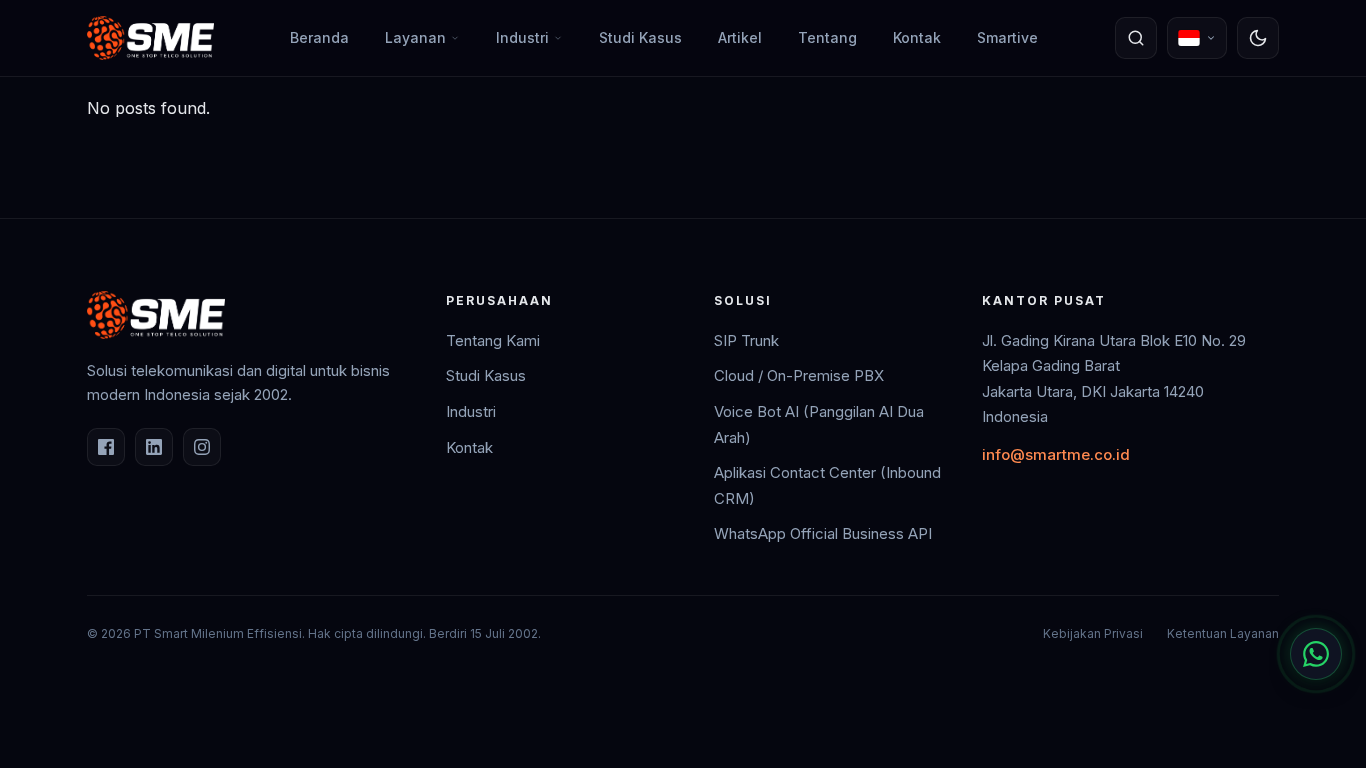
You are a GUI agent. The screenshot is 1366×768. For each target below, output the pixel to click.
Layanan (415, 37)
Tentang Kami (493, 340)
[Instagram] (202, 447)
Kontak (917, 37)
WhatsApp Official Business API (823, 533)
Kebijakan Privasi (1093, 633)
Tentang (827, 37)
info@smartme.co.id (1056, 454)
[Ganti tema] (1258, 38)
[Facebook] (106, 447)
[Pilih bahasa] (1197, 38)
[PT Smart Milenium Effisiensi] (150, 38)
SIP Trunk (746, 340)
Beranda (319, 37)
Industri (522, 37)
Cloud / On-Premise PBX (799, 375)
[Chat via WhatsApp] (1316, 654)
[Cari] (1136, 38)
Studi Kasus (640, 37)
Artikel (740, 37)
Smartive (1007, 37)
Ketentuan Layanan (1223, 633)
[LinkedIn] (154, 447)
